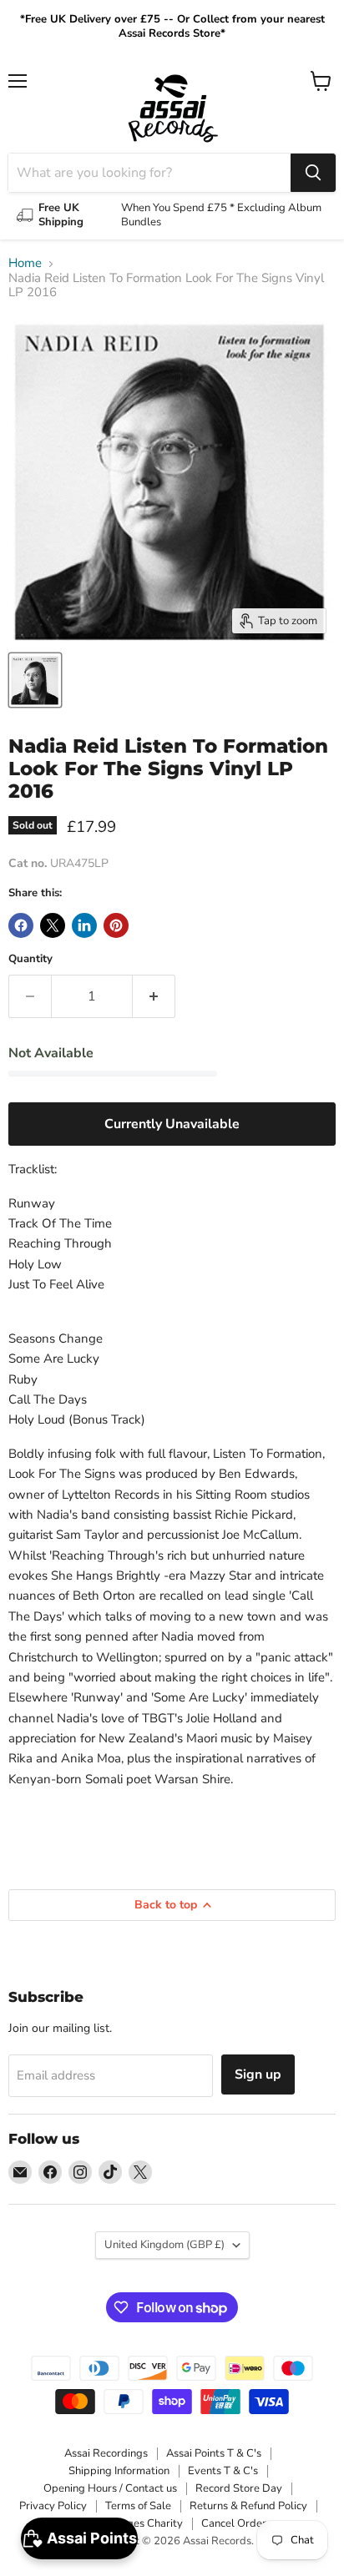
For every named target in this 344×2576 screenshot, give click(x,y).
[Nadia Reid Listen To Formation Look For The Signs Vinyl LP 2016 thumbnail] (35, 680)
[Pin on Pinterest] (116, 925)
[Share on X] (53, 925)
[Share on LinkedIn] (84, 925)
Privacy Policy (53, 2506)
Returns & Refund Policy (248, 2506)
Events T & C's (223, 2471)
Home (25, 263)
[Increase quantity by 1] (154, 996)
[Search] (313, 173)
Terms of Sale (138, 2506)
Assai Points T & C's (214, 2453)
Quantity (30, 959)
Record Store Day (239, 2488)
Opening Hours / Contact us (110, 2488)
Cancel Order (234, 2523)
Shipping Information (119, 2471)
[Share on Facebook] (21, 925)
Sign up (258, 2074)
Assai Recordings (106, 2453)
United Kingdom (164, 2245)
